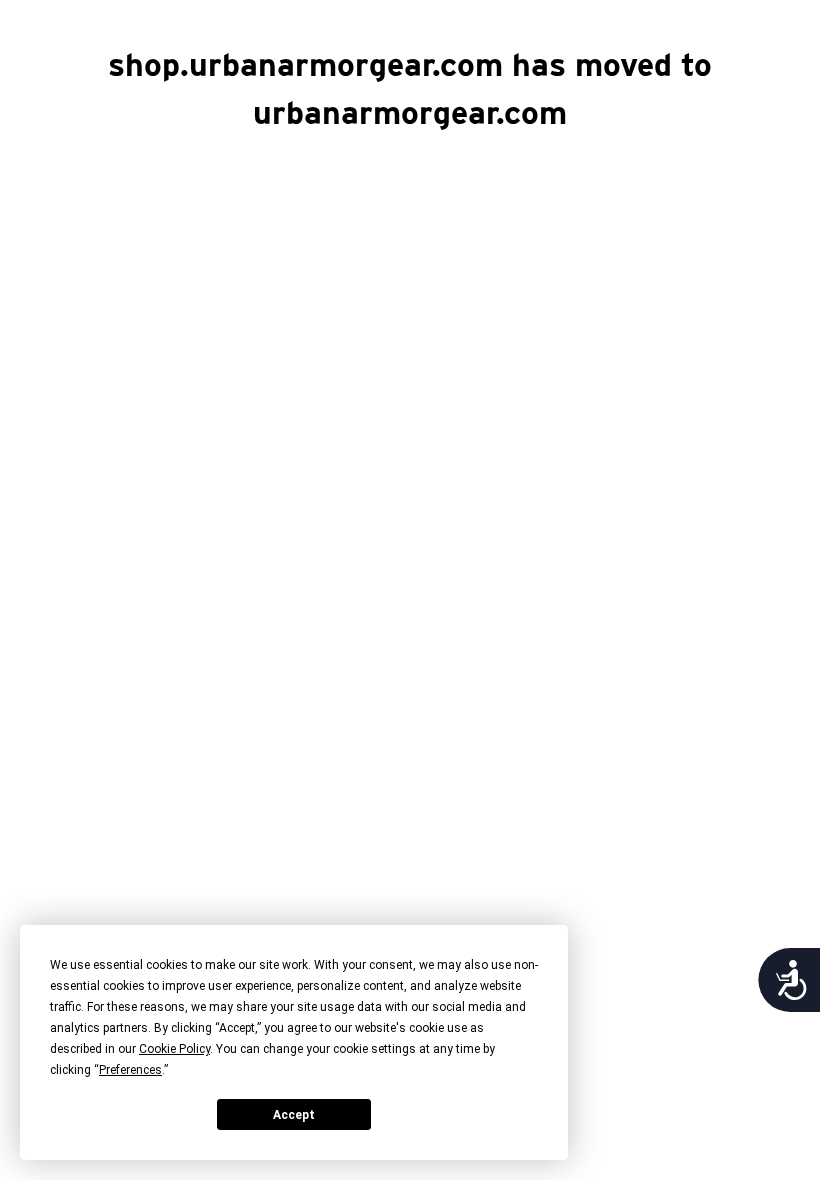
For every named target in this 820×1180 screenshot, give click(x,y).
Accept (294, 1115)
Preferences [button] (130, 1070)
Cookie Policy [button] (174, 1049)
